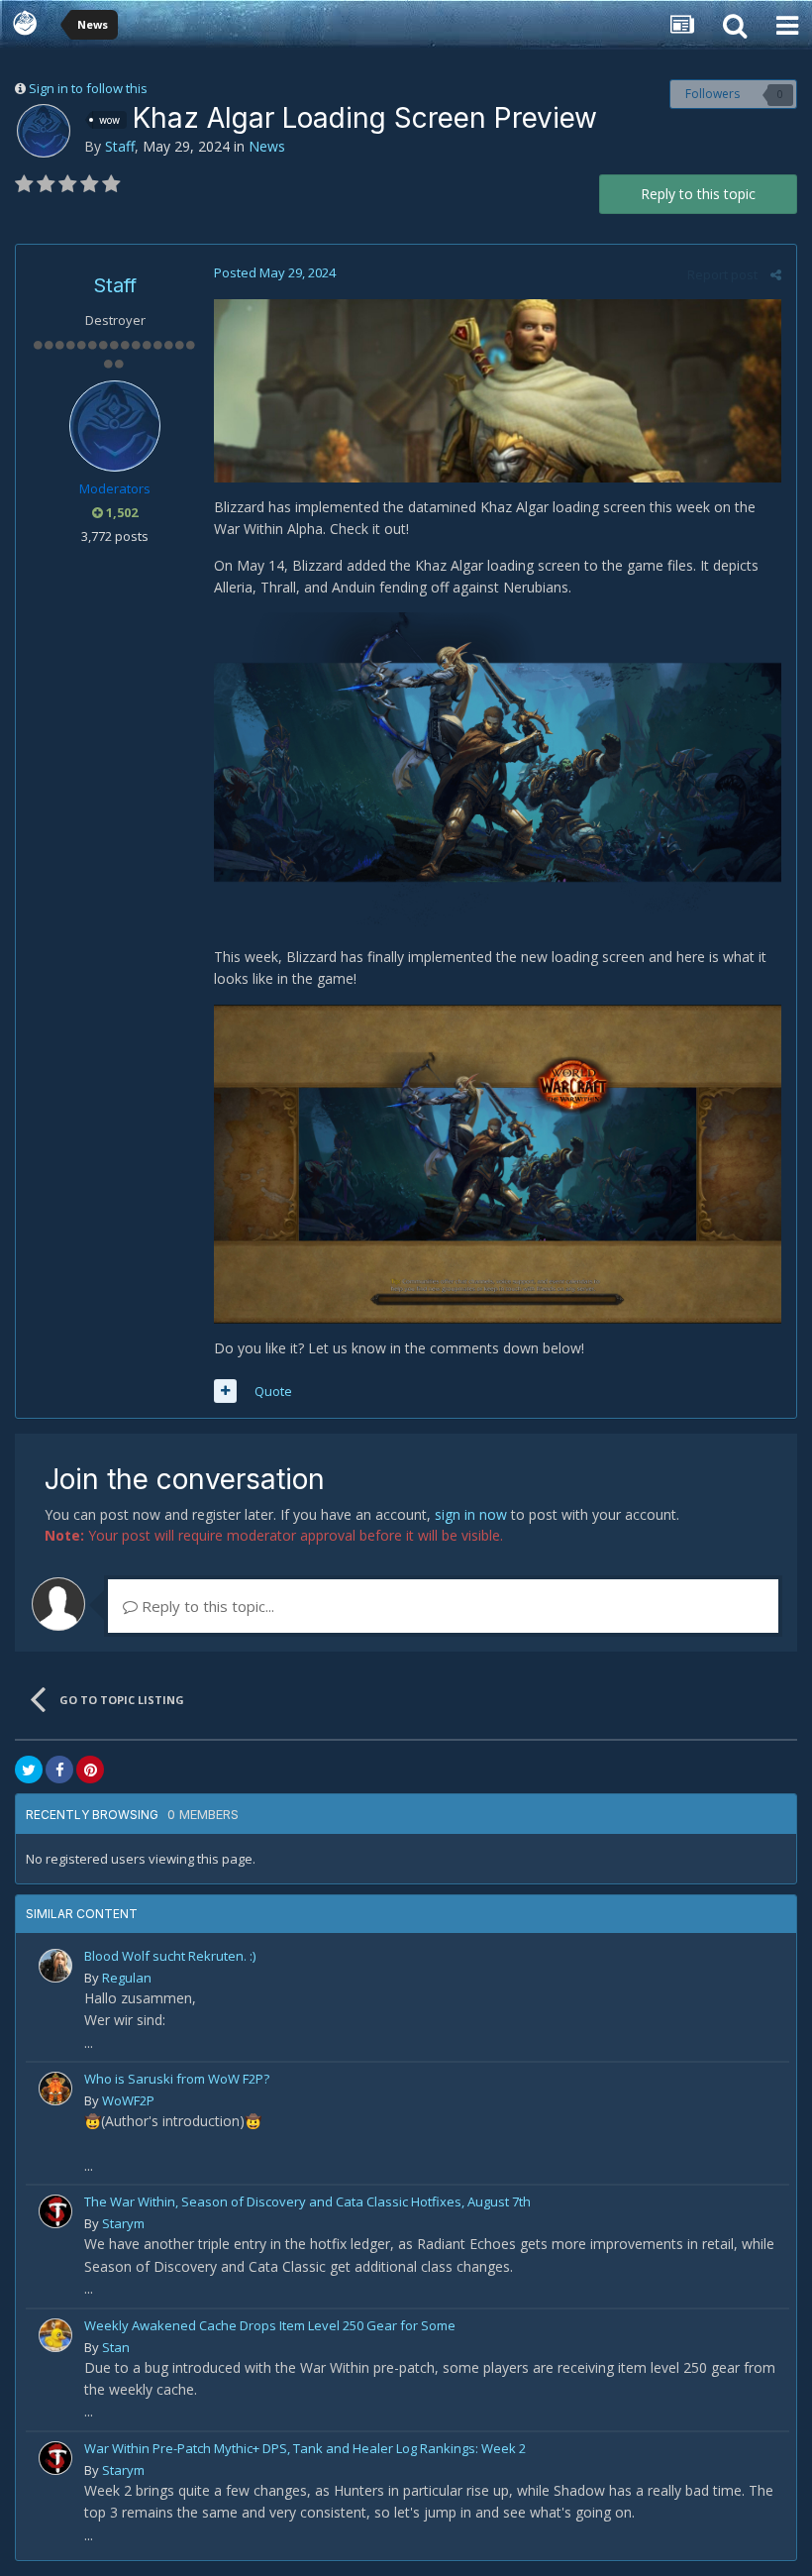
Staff (120, 146)
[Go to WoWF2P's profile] (55, 2089)
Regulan (127, 1978)
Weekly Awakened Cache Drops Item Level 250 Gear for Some (270, 2325)
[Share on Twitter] (29, 1770)
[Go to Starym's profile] (55, 2211)
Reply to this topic (698, 194)
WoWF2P (128, 2100)
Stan (116, 2347)
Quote (273, 1391)
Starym (123, 2223)
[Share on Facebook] (59, 1770)
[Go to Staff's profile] (44, 131)
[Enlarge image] (498, 389)
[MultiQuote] (225, 1391)
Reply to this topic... (206, 1606)
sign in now (471, 1514)
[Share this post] (776, 274)
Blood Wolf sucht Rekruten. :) (170, 1956)
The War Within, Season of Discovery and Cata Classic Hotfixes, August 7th (307, 2201)
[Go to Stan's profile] (55, 2335)
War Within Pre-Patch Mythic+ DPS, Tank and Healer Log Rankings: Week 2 (305, 2448)
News (267, 146)
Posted (275, 272)
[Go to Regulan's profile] (55, 1966)
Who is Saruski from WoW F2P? (177, 2079)
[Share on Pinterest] (90, 1770)
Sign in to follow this (88, 88)
